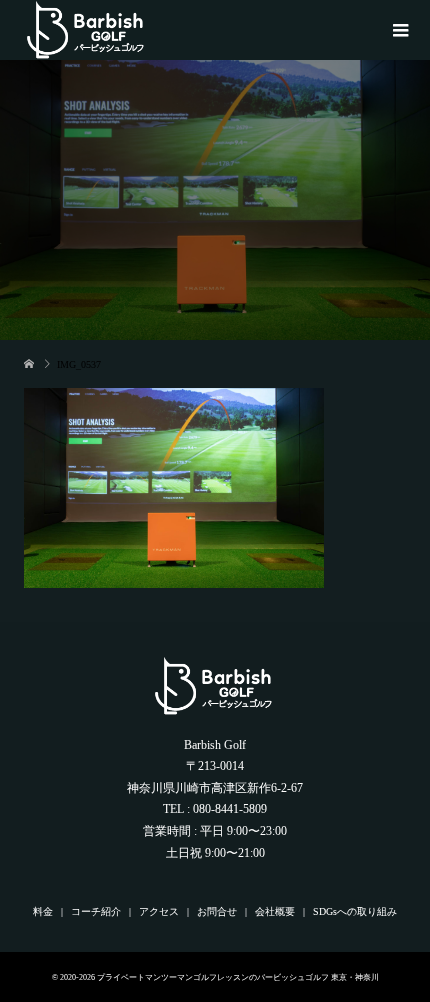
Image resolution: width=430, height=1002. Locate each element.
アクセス (159, 911)
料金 (43, 911)
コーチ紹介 (96, 911)
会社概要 (275, 911)
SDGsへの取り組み (355, 911)
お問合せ (217, 911)
